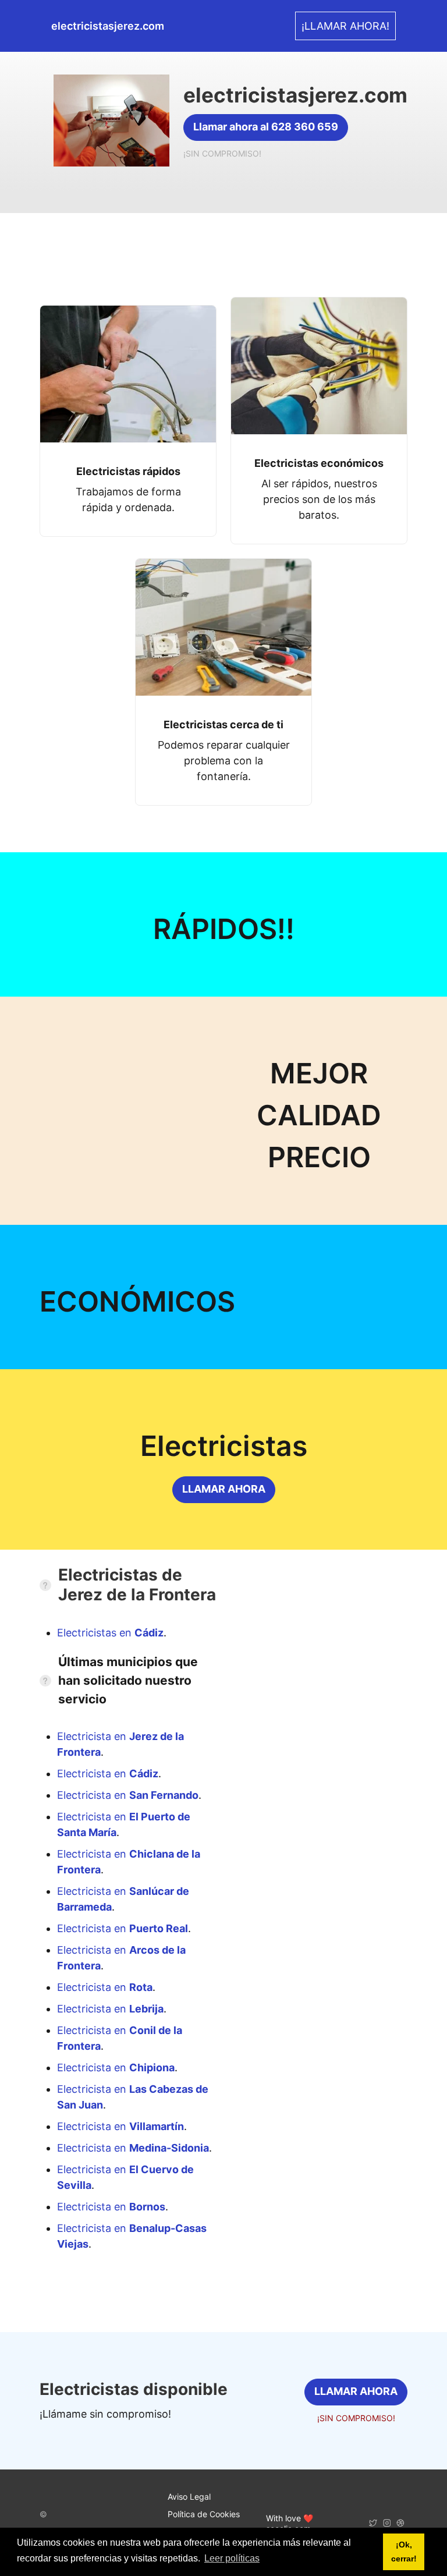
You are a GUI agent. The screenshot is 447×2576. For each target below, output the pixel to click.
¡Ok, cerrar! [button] (404, 2552)
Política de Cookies (204, 2514)
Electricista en (108, 1774)
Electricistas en (110, 1633)
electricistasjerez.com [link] (108, 26)
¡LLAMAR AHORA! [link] (345, 26)
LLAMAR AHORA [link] (224, 1489)
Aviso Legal (189, 2497)
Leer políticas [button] (232, 2558)
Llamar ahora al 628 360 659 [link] (266, 127)
